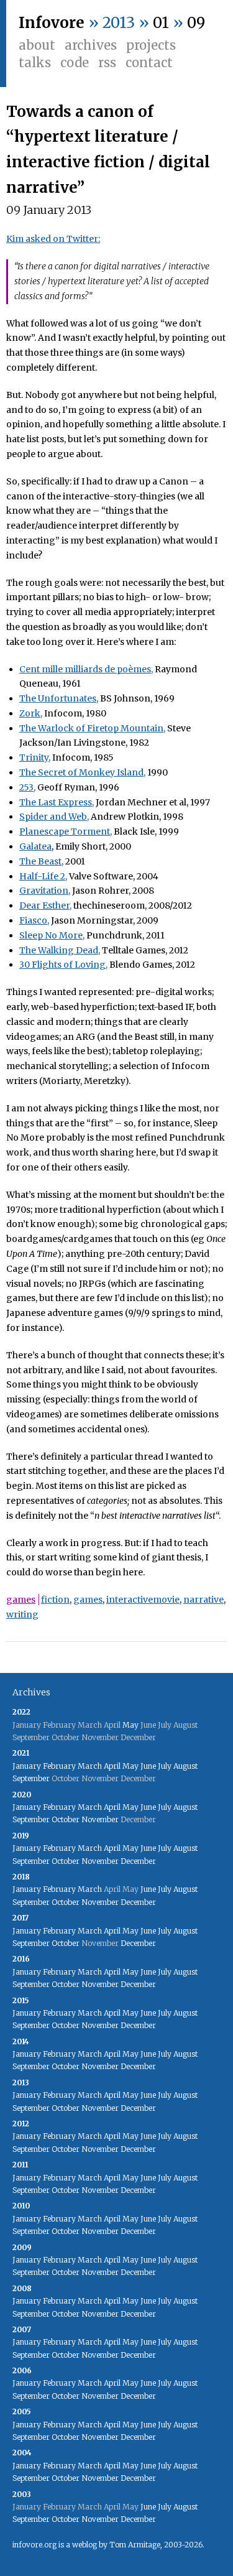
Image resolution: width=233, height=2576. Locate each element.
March (90, 1766)
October (66, 1819)
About (37, 45)
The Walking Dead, (60, 950)
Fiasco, (34, 920)
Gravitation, (45, 891)
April (112, 1766)
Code (75, 63)
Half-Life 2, (43, 876)
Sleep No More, (52, 935)
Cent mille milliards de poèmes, (86, 669)
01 (161, 23)
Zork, (31, 713)
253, (27, 787)
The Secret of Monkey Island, (82, 772)
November (100, 1819)
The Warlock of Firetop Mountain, (92, 728)
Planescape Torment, (66, 832)
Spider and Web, (54, 817)
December (138, 1861)
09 (196, 23)
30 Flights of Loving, (63, 965)
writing (22, 1615)
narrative (203, 1600)
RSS (107, 63)
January (27, 1766)
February (59, 1766)
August (185, 1766)
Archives (91, 45)
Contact (149, 63)
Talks (35, 63)
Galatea (35, 846)
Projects (151, 45)
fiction (55, 1600)
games (21, 1600)
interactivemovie (143, 1600)
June (148, 1766)
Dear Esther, (45, 906)
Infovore (52, 23)
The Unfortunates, (59, 698)
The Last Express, (57, 802)
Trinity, (35, 758)
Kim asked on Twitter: (53, 239)
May (130, 1725)
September (31, 1778)
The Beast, (41, 861)
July (165, 1766)
